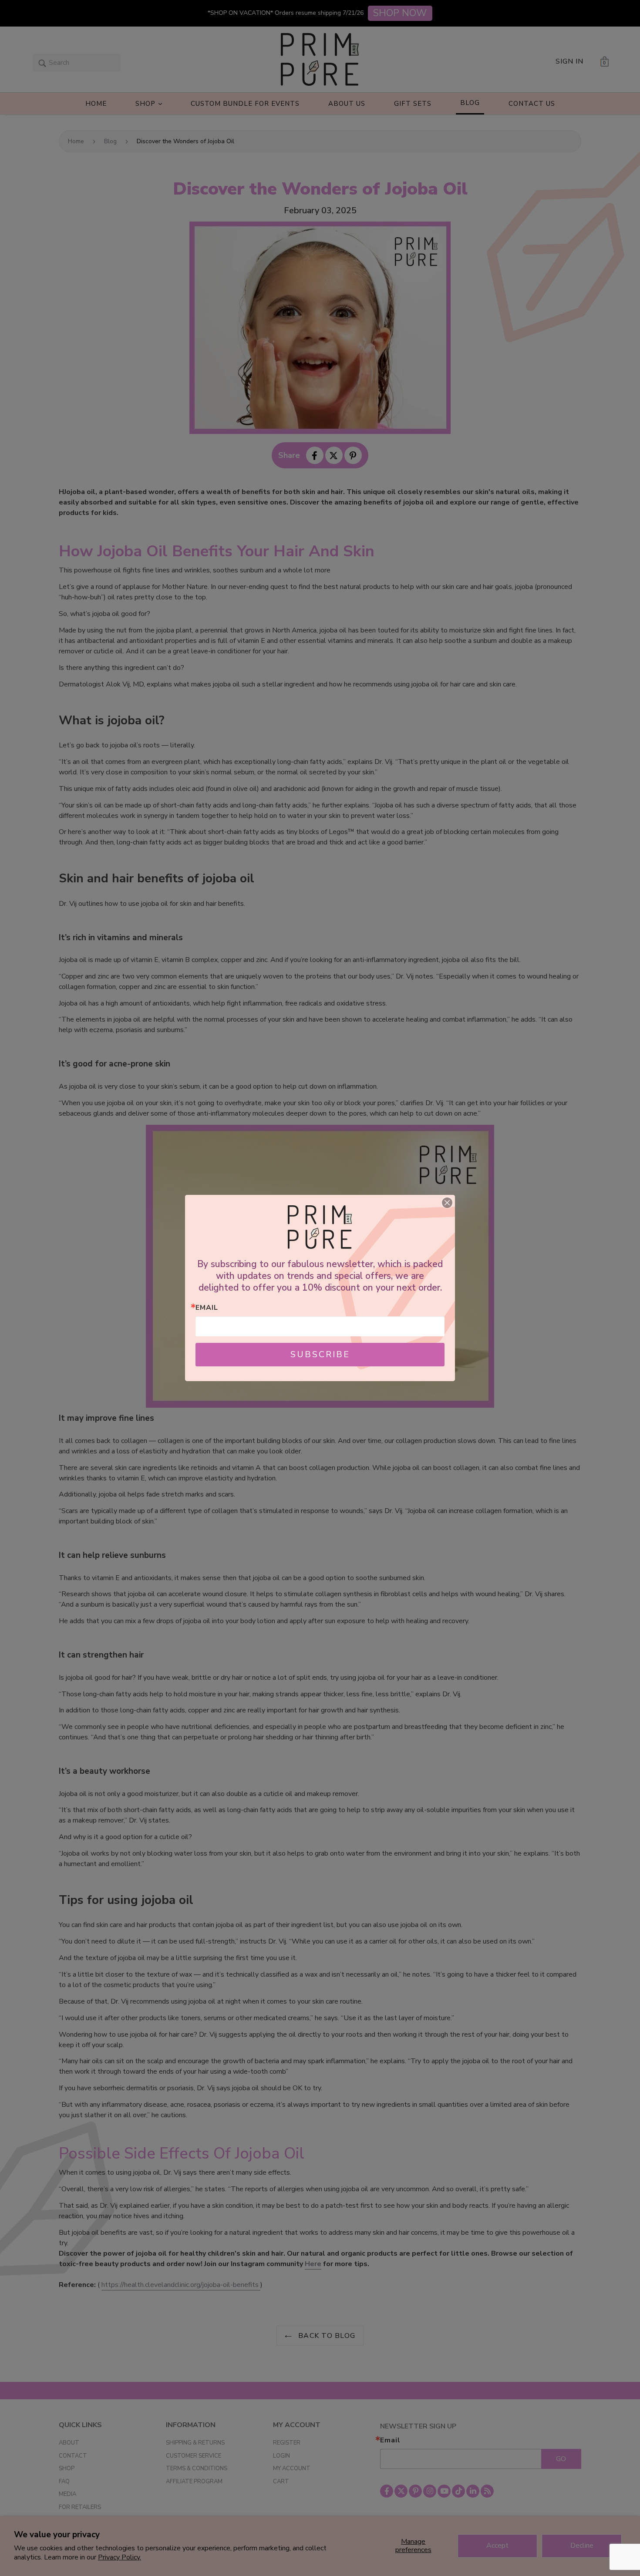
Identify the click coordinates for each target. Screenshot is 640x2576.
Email (207, 1308)
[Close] (447, 1203)
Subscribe (320, 1354)
